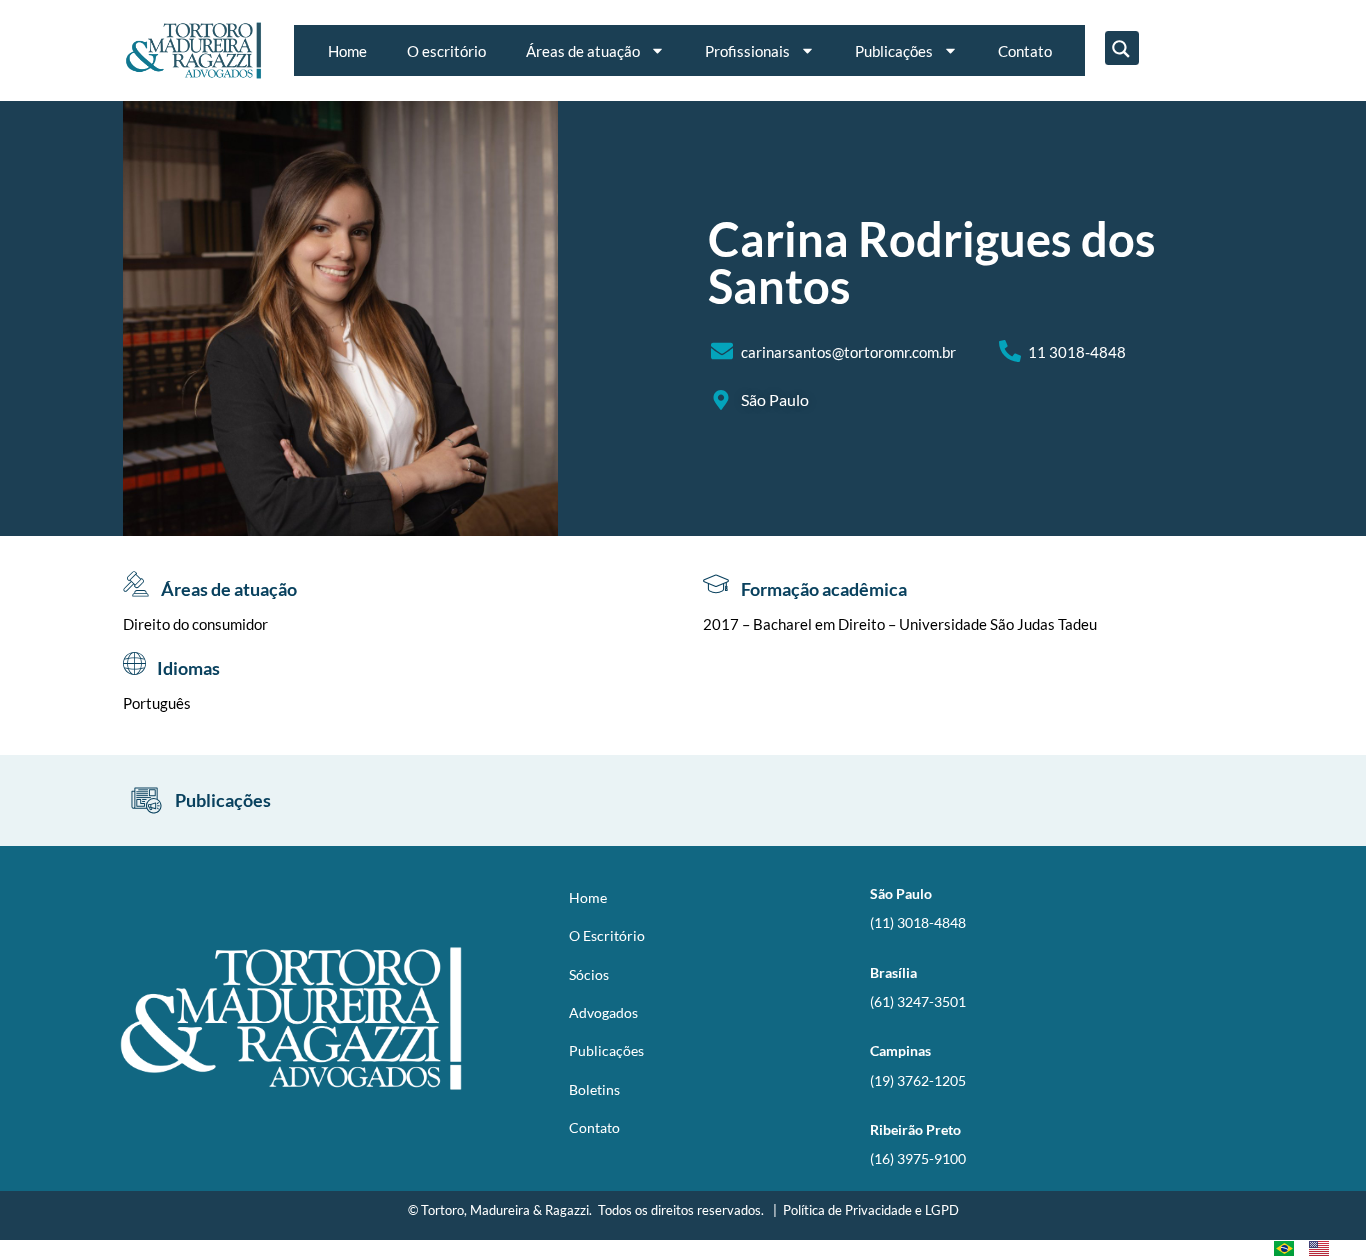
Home (347, 51)
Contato (1025, 51)
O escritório (446, 51)
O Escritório (607, 935)
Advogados (603, 1012)
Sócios (589, 974)
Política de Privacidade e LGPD (871, 1210)
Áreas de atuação (583, 51)
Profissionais (747, 51)
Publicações (894, 51)
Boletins (594, 1089)
